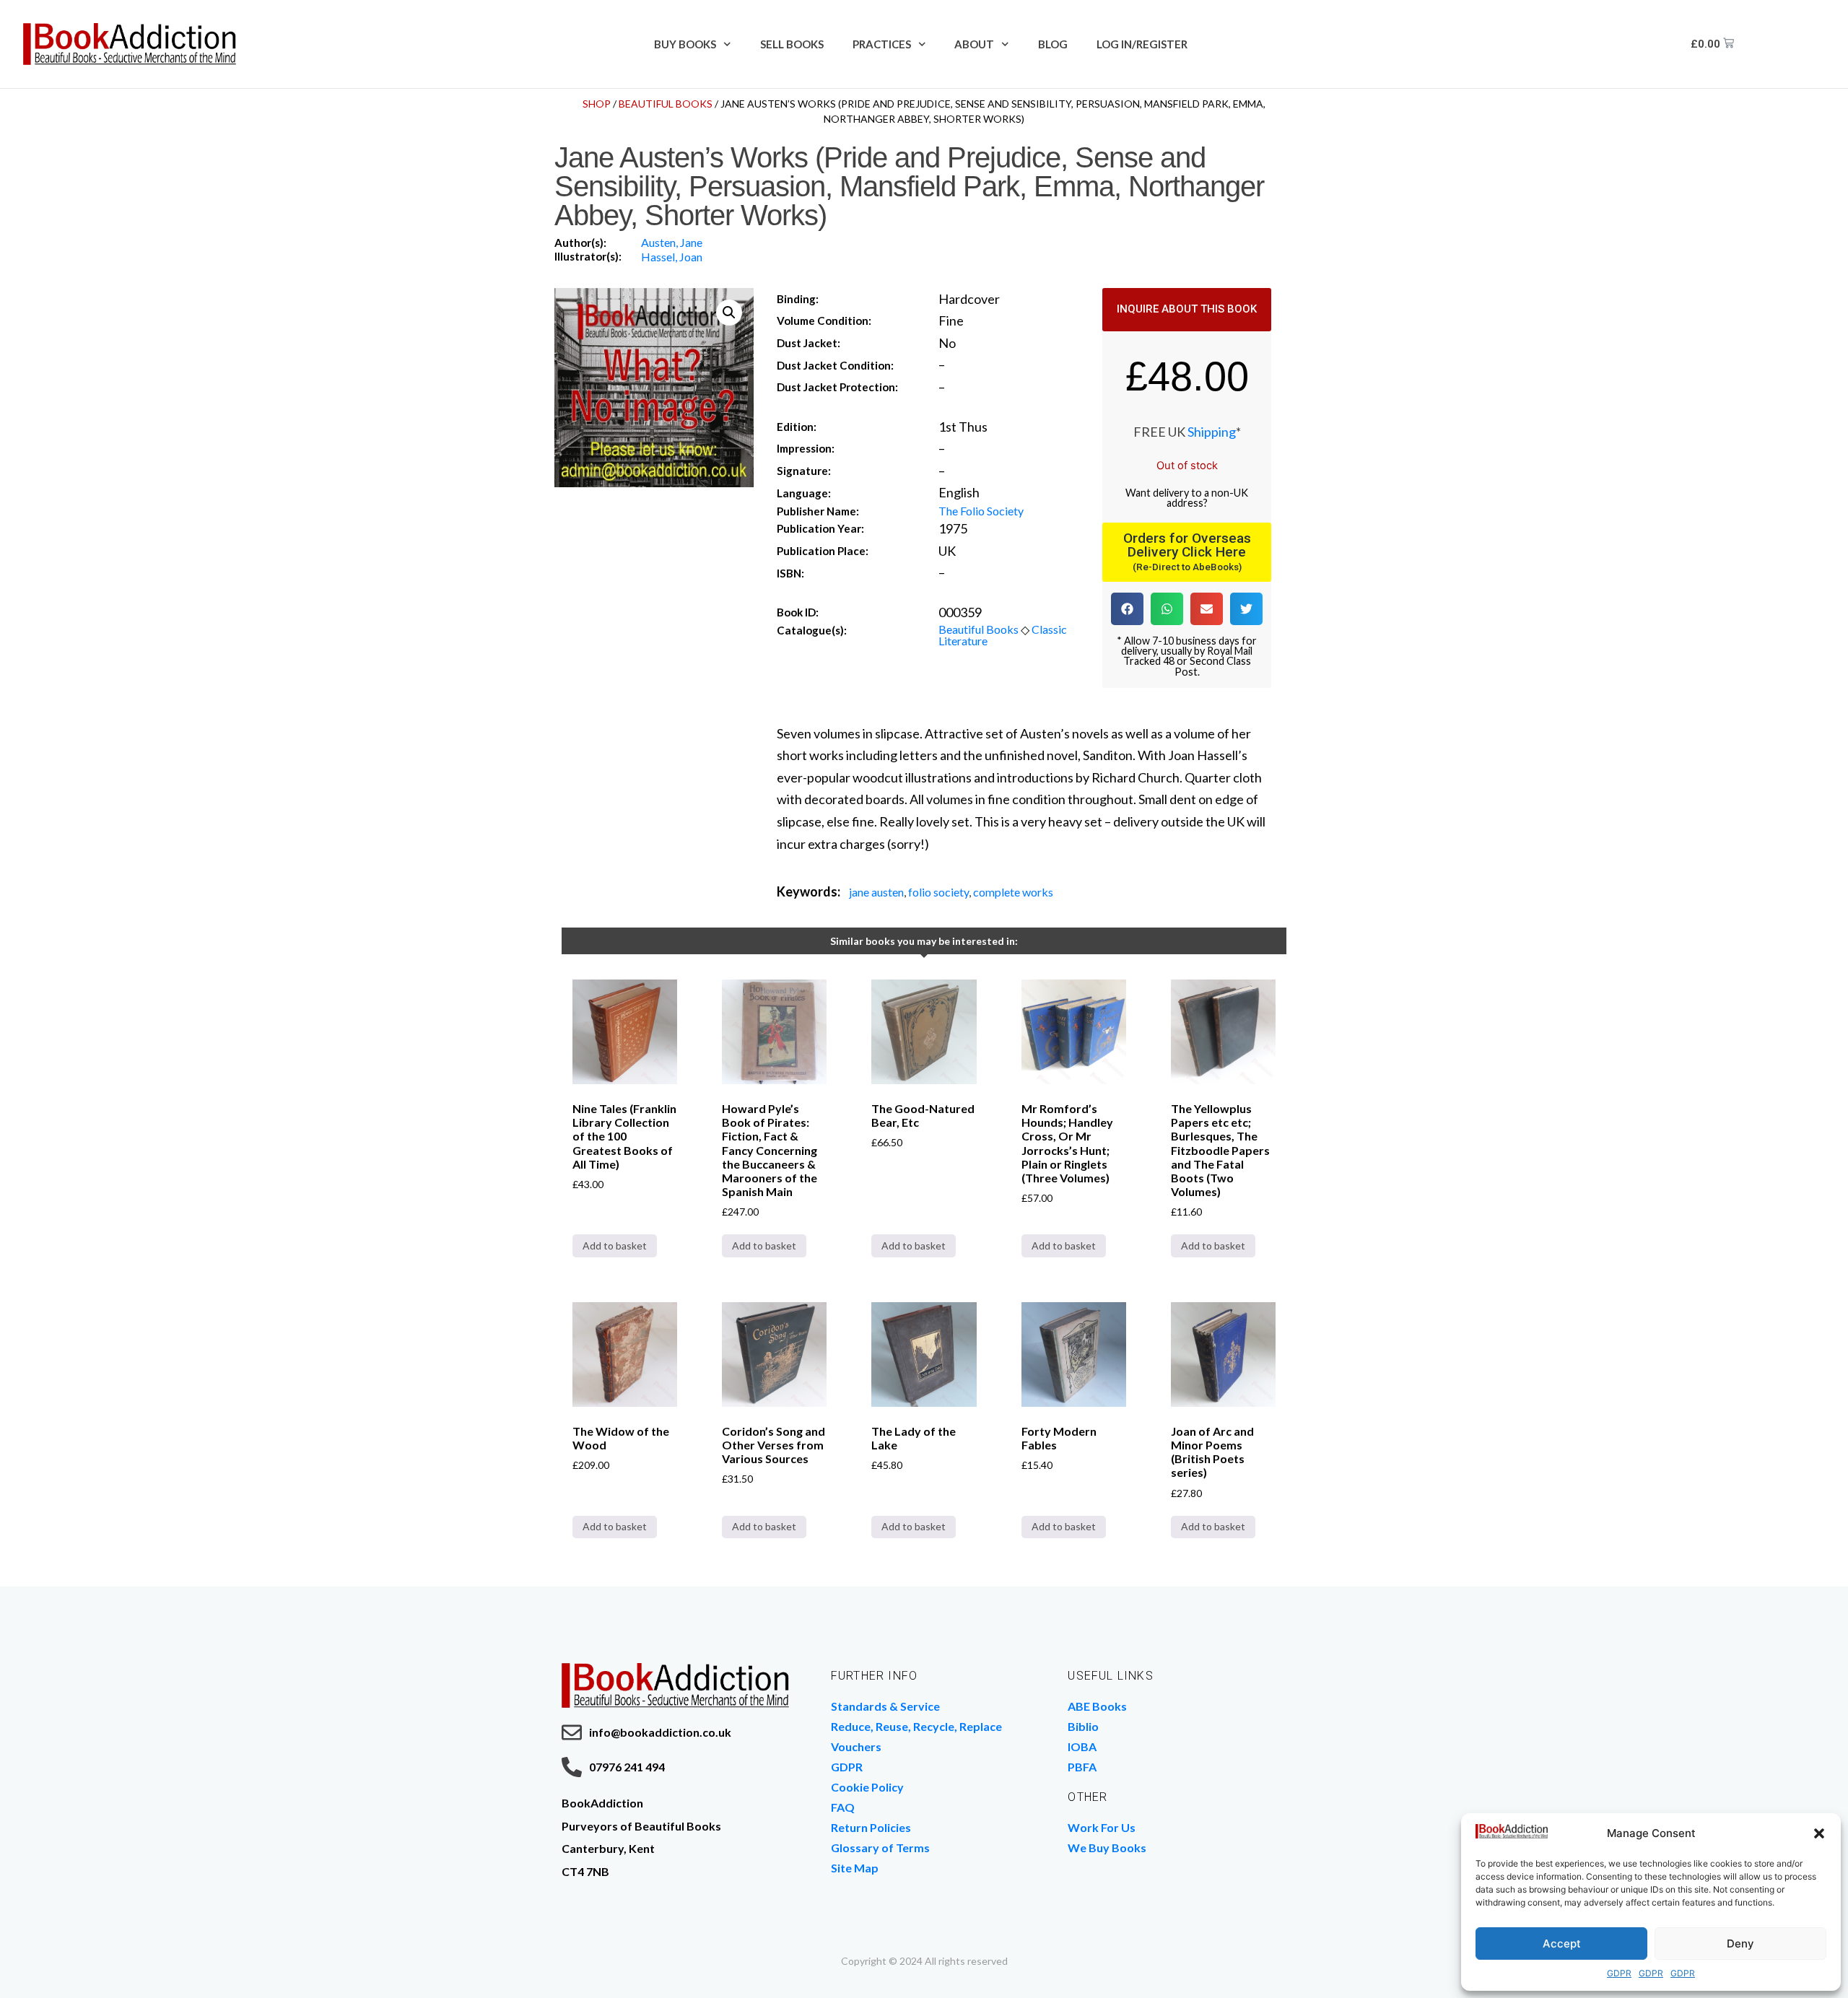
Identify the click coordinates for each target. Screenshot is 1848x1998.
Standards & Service (885, 1706)
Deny (1740, 1944)
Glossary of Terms (880, 1848)
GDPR (1619, 1973)
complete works (1013, 892)
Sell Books (792, 44)
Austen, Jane (672, 242)
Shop (597, 104)
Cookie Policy (867, 1787)
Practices (882, 44)
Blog (1053, 44)
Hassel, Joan (672, 257)
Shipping (1212, 432)
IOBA (1082, 1746)
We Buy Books (1107, 1848)
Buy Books (685, 44)
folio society (938, 892)
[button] (1819, 1833)
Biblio (1083, 1726)
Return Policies (871, 1827)
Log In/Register (1142, 44)
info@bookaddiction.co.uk (660, 1732)
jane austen (876, 892)
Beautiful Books (666, 104)
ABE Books (1097, 1706)
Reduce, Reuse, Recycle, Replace (916, 1726)
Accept (1562, 1944)
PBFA (1082, 1767)
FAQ (843, 1807)
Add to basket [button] (615, 1246)
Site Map (855, 1868)
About (974, 44)
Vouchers (856, 1746)
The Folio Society (981, 511)
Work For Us (1102, 1827)
